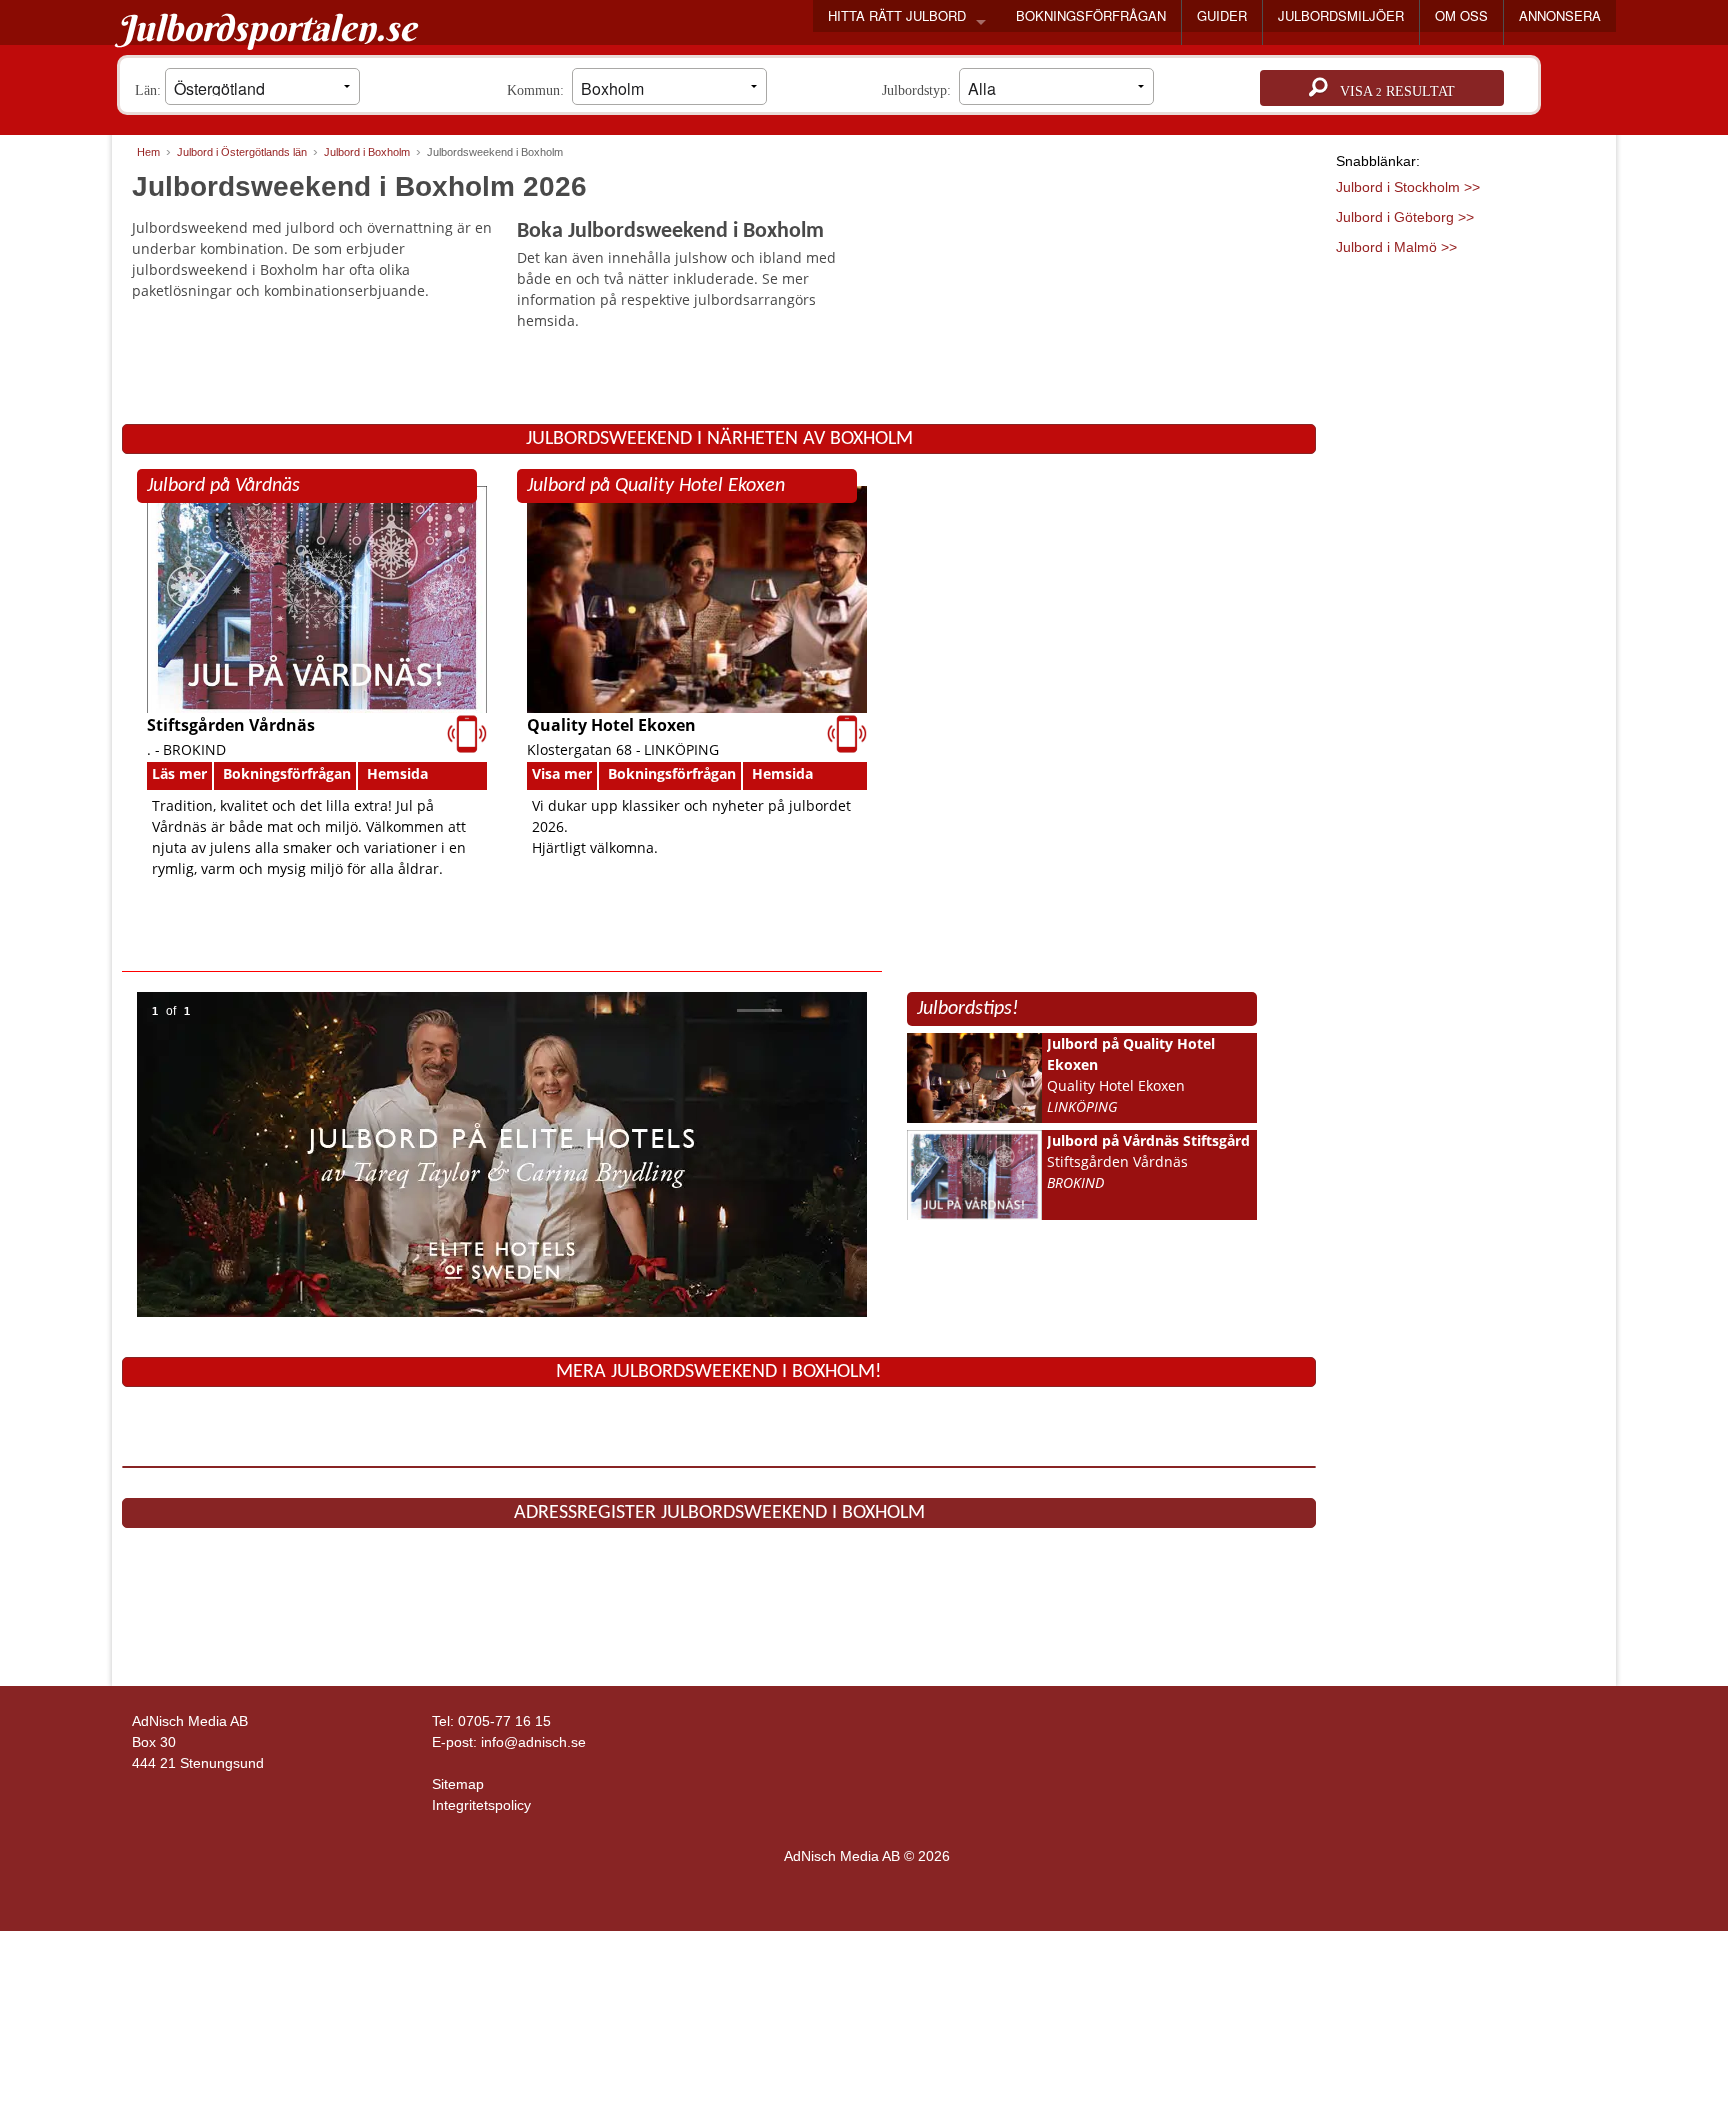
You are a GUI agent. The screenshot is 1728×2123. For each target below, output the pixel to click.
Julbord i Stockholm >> (1408, 187)
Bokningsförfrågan (287, 773)
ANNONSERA (1560, 15)
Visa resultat (1391, 91)
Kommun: (539, 90)
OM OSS (1461, 15)
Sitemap (458, 1784)
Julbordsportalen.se (266, 28)
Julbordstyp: (920, 90)
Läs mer (179, 773)
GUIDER (1222, 15)
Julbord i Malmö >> (1396, 247)
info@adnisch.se (533, 1742)
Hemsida (397, 773)
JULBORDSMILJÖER (1341, 15)
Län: (150, 90)
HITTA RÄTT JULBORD (897, 15)
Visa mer (562, 773)
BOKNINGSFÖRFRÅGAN (1091, 15)
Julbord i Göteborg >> (1405, 217)
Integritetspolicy (481, 1805)
